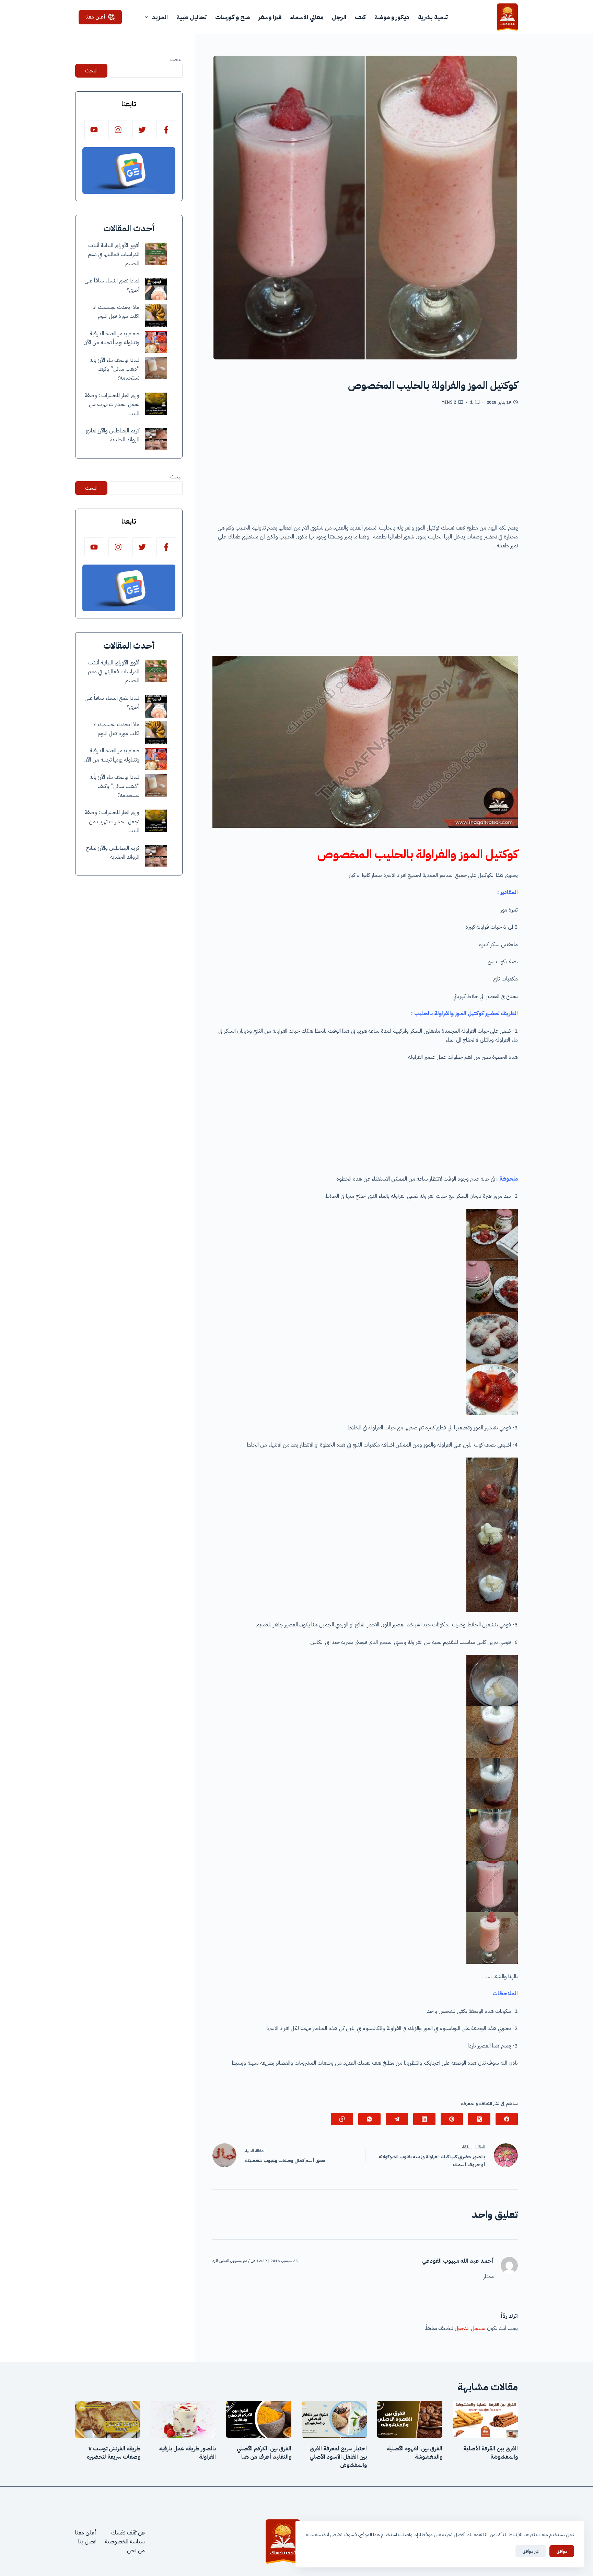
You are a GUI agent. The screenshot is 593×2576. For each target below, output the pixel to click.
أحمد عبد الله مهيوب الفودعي (458, 2261)
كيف (360, 17)
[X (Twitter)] (479, 2119)
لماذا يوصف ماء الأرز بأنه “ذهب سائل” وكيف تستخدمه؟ (114, 369)
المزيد (160, 17)
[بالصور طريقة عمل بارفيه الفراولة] (183, 2419)
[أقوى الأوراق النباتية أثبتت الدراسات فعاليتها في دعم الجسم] (156, 254)
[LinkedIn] (424, 2119)
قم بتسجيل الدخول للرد (230, 2261)
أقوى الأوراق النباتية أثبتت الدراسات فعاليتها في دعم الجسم (114, 254)
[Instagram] (118, 130)
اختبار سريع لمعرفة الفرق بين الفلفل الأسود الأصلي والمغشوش (338, 2457)
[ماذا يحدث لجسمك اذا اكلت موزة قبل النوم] (156, 316)
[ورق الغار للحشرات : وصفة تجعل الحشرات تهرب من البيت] (156, 404)
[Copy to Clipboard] (342, 2119)
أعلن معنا (95, 17)
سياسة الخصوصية (125, 2542)
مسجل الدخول (470, 2328)
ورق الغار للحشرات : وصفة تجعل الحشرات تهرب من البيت (112, 404)
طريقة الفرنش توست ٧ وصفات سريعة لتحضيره (114, 2453)
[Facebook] (507, 2119)
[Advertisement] (365, 467)
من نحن (136, 2551)
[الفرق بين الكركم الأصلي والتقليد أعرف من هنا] (259, 2419)
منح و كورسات (232, 17)
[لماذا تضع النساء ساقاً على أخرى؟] (156, 289)
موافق (562, 2551)
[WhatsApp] (369, 2119)
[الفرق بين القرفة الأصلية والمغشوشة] (485, 2419)
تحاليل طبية (191, 17)
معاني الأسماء (307, 17)
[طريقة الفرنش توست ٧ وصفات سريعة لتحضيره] (108, 2419)
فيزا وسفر (270, 17)
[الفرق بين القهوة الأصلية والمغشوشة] (410, 2419)
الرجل (339, 17)
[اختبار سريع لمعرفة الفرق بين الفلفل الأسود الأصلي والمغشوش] (334, 2419)
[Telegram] (397, 2119)
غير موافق (531, 2551)
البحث (176, 59)
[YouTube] (94, 130)
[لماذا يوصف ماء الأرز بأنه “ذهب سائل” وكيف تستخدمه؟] (156, 368)
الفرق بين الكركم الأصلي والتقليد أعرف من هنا (264, 2453)
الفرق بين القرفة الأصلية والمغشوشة (491, 2453)
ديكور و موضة (392, 17)
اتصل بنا (87, 2542)
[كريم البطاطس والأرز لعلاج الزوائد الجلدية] (156, 439)
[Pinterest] (452, 2119)
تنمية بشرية (433, 17)
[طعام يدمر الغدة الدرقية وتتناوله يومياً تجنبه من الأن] (156, 342)
